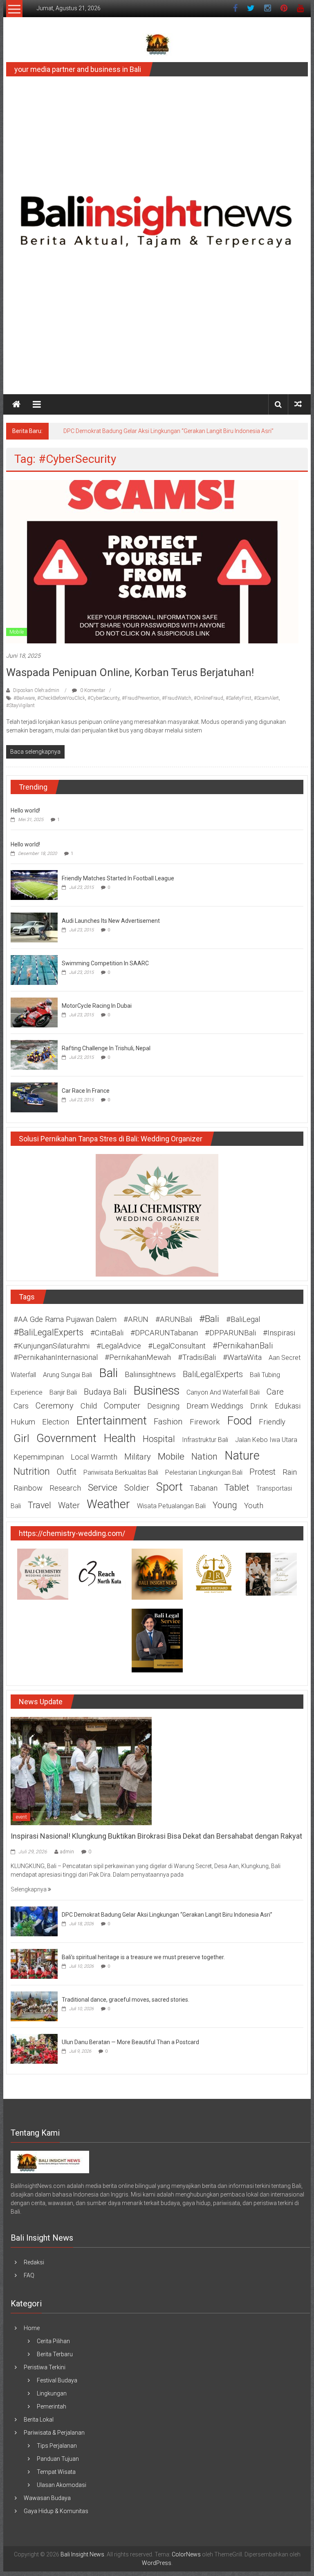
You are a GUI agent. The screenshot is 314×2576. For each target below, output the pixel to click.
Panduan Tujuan (58, 2459)
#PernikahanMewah (138, 1357)
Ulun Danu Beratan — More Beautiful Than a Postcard (130, 2042)
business (156, 1391)
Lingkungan (52, 2393)
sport (169, 1487)
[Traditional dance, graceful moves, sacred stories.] (34, 2006)
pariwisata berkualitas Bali (121, 1472)
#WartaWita (242, 1357)
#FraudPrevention (141, 698)
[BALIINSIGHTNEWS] (50, 2161)
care (275, 1392)
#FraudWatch (177, 698)
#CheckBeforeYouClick (61, 698)
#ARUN (136, 1319)
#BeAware (24, 698)
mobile (171, 1457)
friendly (272, 1422)
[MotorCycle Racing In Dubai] (34, 1012)
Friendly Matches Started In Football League (118, 878)
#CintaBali (107, 1333)
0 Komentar (92, 690)
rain (290, 1472)
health (120, 1438)
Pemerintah (52, 2406)
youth (254, 1506)
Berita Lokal (39, 2420)
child (89, 1406)
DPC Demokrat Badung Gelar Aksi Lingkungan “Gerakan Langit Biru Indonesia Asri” (168, 431)
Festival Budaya (57, 2380)
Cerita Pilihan (53, 2341)
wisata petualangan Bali (171, 1506)
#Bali (209, 1319)
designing (163, 1406)
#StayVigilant (20, 705)
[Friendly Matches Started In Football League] (34, 884)
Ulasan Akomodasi (62, 2485)
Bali (108, 1373)
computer (122, 1406)
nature (242, 1455)
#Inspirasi (279, 1333)
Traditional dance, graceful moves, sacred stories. (126, 2000)
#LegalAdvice (119, 1346)
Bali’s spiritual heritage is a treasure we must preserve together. (143, 1957)
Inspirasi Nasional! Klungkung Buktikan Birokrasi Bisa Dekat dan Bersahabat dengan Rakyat (156, 1836)
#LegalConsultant (177, 1346)
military (138, 1457)
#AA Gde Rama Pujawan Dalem (65, 1319)
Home (32, 2328)
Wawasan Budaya (47, 2498)
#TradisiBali (197, 1357)
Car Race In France (86, 1091)
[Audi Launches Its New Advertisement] (34, 927)
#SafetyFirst (239, 698)
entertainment (111, 1421)
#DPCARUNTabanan (164, 1333)
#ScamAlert (266, 698)
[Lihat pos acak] (298, 404)
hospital (159, 1439)
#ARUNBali (174, 1319)
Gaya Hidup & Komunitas (56, 2511)
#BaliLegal (243, 1319)
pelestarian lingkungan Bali (204, 1472)
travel (39, 1505)
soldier (137, 1488)
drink (259, 1406)
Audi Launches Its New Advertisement (111, 921)
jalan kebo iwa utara (266, 1440)
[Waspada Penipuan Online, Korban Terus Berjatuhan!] (152, 561)
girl (21, 1438)
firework (205, 1422)
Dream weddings (215, 1406)
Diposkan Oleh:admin (36, 690)
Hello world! (25, 810)
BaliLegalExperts (213, 1374)
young (225, 1505)
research (65, 1488)
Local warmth (94, 1457)
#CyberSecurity (103, 698)
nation (204, 1457)
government (66, 1438)
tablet (237, 1488)
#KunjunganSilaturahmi (52, 1346)
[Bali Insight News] (16, 404)
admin (67, 1852)
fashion (168, 1422)
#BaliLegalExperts (48, 1332)
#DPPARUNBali (230, 1333)
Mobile (17, 632)
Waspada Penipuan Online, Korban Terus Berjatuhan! (130, 672)
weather (108, 1504)
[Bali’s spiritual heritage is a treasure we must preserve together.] (34, 1963)
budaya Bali (105, 1392)
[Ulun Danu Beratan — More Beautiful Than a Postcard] (34, 2048)
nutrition (32, 1471)
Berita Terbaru (55, 2354)
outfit (67, 1472)
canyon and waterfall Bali (223, 1392)
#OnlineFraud (209, 698)
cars (21, 1406)
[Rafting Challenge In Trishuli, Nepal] (34, 1054)
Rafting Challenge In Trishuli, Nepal (106, 1048)
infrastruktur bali (205, 1440)
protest (262, 1472)
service (103, 1488)
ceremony (55, 1406)
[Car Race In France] (34, 1097)
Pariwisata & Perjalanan (54, 2433)
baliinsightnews (150, 1375)
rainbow (28, 1488)
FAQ (29, 2275)
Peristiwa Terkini (45, 2367)
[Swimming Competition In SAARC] (34, 969)
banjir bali (63, 1392)
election (56, 1422)
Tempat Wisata (56, 2472)
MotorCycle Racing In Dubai (97, 1006)
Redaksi (34, 2262)
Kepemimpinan (39, 1457)
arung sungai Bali (67, 1375)
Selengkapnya (29, 1889)
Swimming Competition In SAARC (105, 963)
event (21, 1817)
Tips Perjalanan (57, 2446)
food (239, 1421)
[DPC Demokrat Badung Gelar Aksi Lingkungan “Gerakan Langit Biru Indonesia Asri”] (34, 1921)
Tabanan (204, 1488)
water (69, 1505)
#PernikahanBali (243, 1346)
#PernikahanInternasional (56, 1357)
